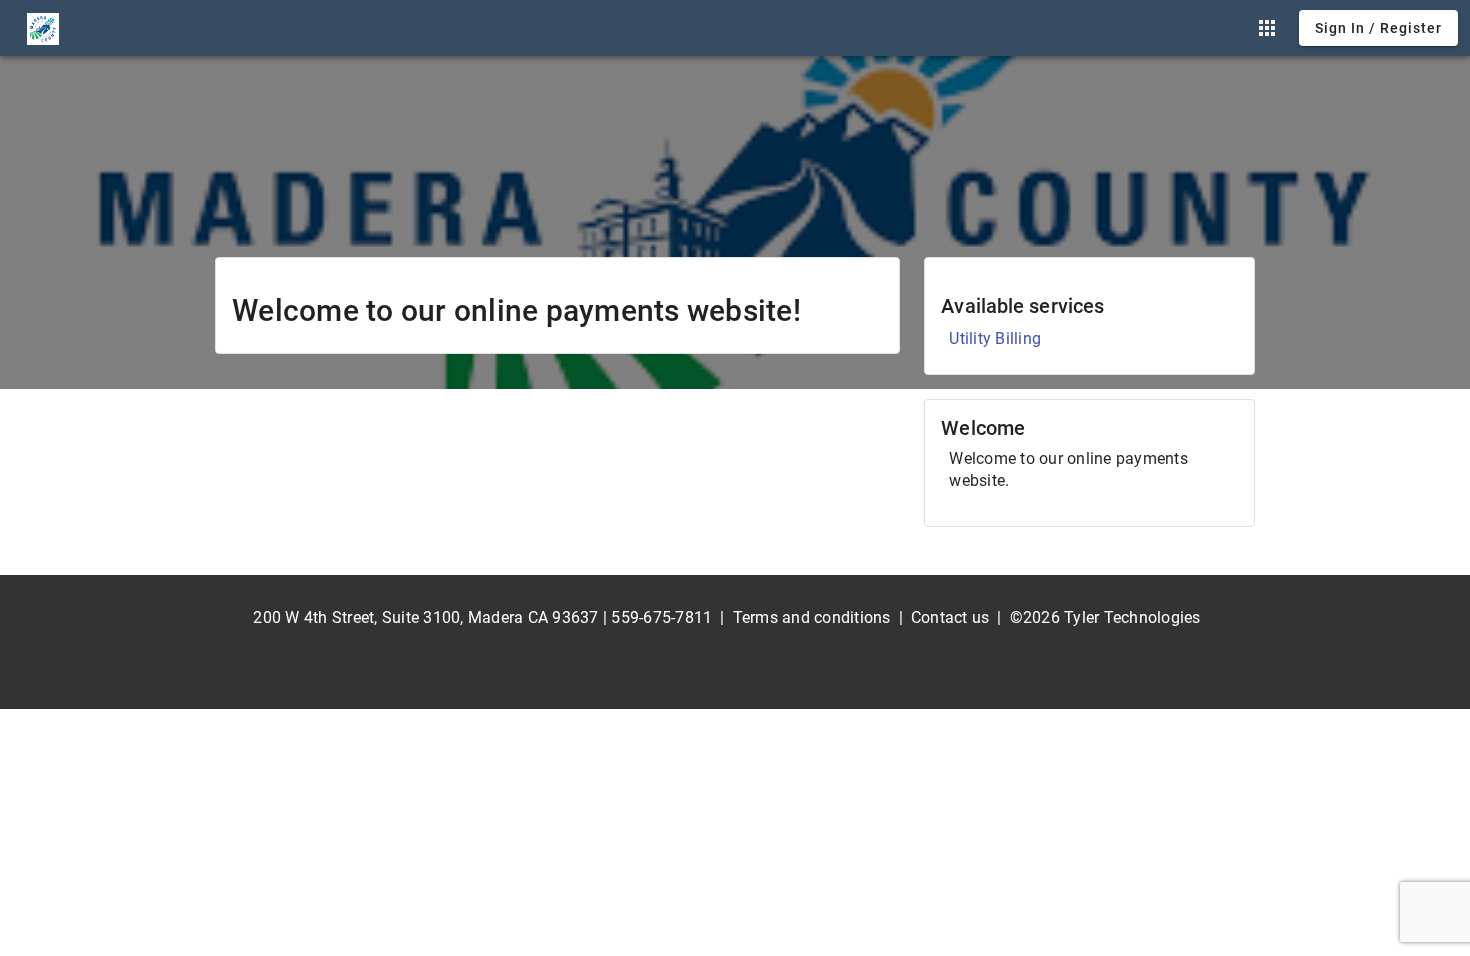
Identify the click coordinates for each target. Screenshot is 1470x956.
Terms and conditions (812, 617)
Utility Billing (995, 338)
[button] (1267, 28)
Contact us (950, 617)
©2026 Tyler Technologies (1105, 617)
